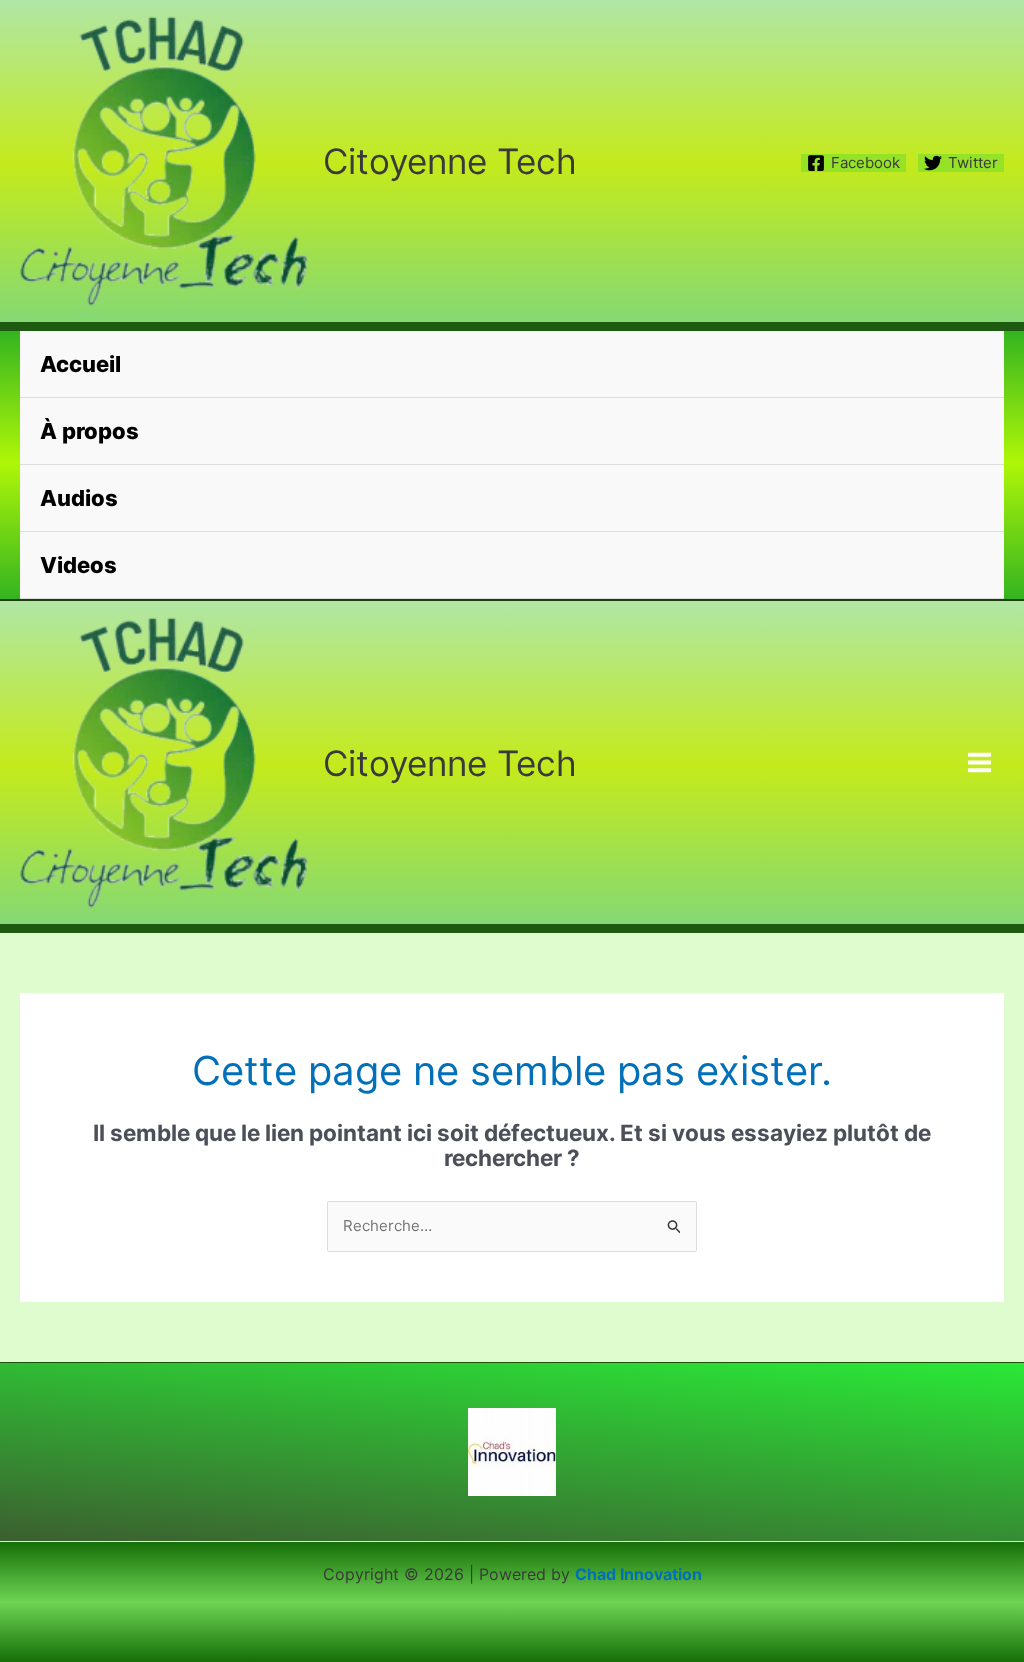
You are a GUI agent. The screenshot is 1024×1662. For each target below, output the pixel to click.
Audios (79, 498)
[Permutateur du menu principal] (980, 763)
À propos (89, 431)
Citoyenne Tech (450, 161)
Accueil (80, 364)
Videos (78, 565)
